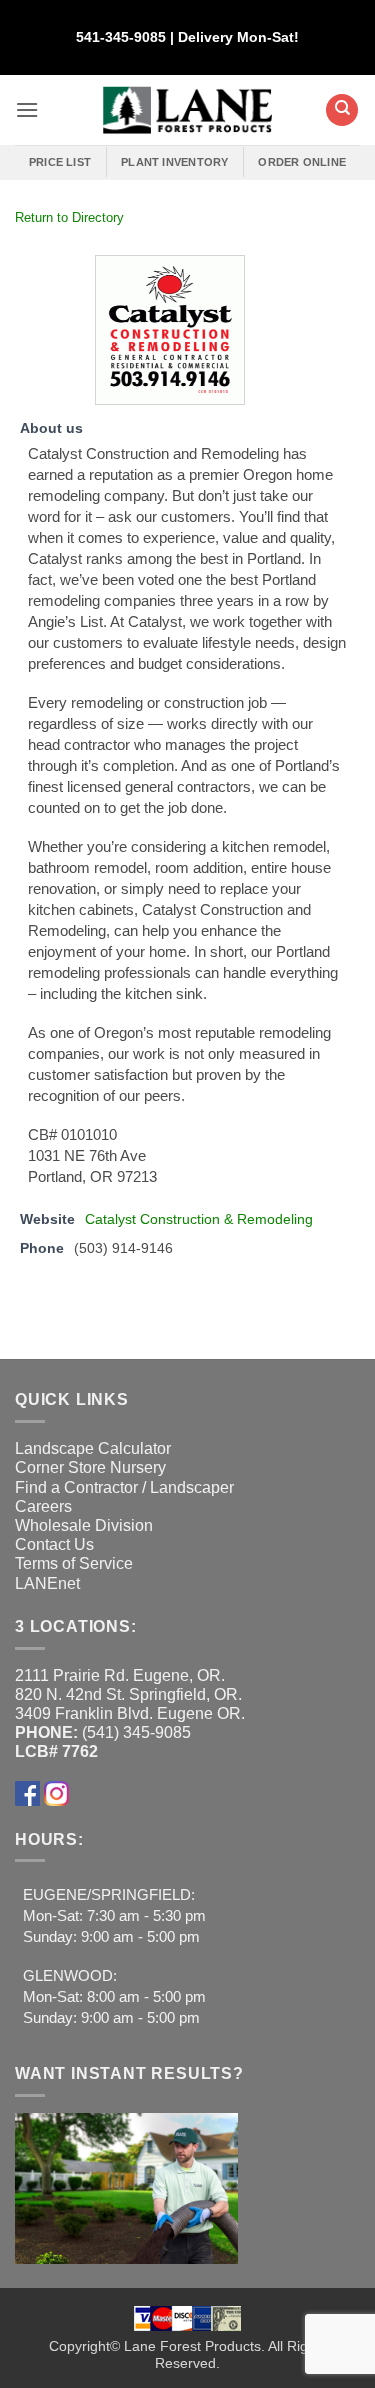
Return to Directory (69, 217)
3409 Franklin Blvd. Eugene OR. (130, 1713)
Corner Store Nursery (90, 1467)
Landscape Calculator (93, 1448)
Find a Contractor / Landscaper (124, 1487)
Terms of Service (74, 1563)
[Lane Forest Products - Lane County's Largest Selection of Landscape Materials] (187, 110)
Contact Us (54, 1544)
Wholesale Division (84, 1525)
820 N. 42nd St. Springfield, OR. (128, 1694)
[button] (27, 109)
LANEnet (47, 1583)
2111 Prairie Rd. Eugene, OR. (120, 1675)
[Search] (342, 110)
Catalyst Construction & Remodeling (199, 1219)
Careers (43, 1506)
